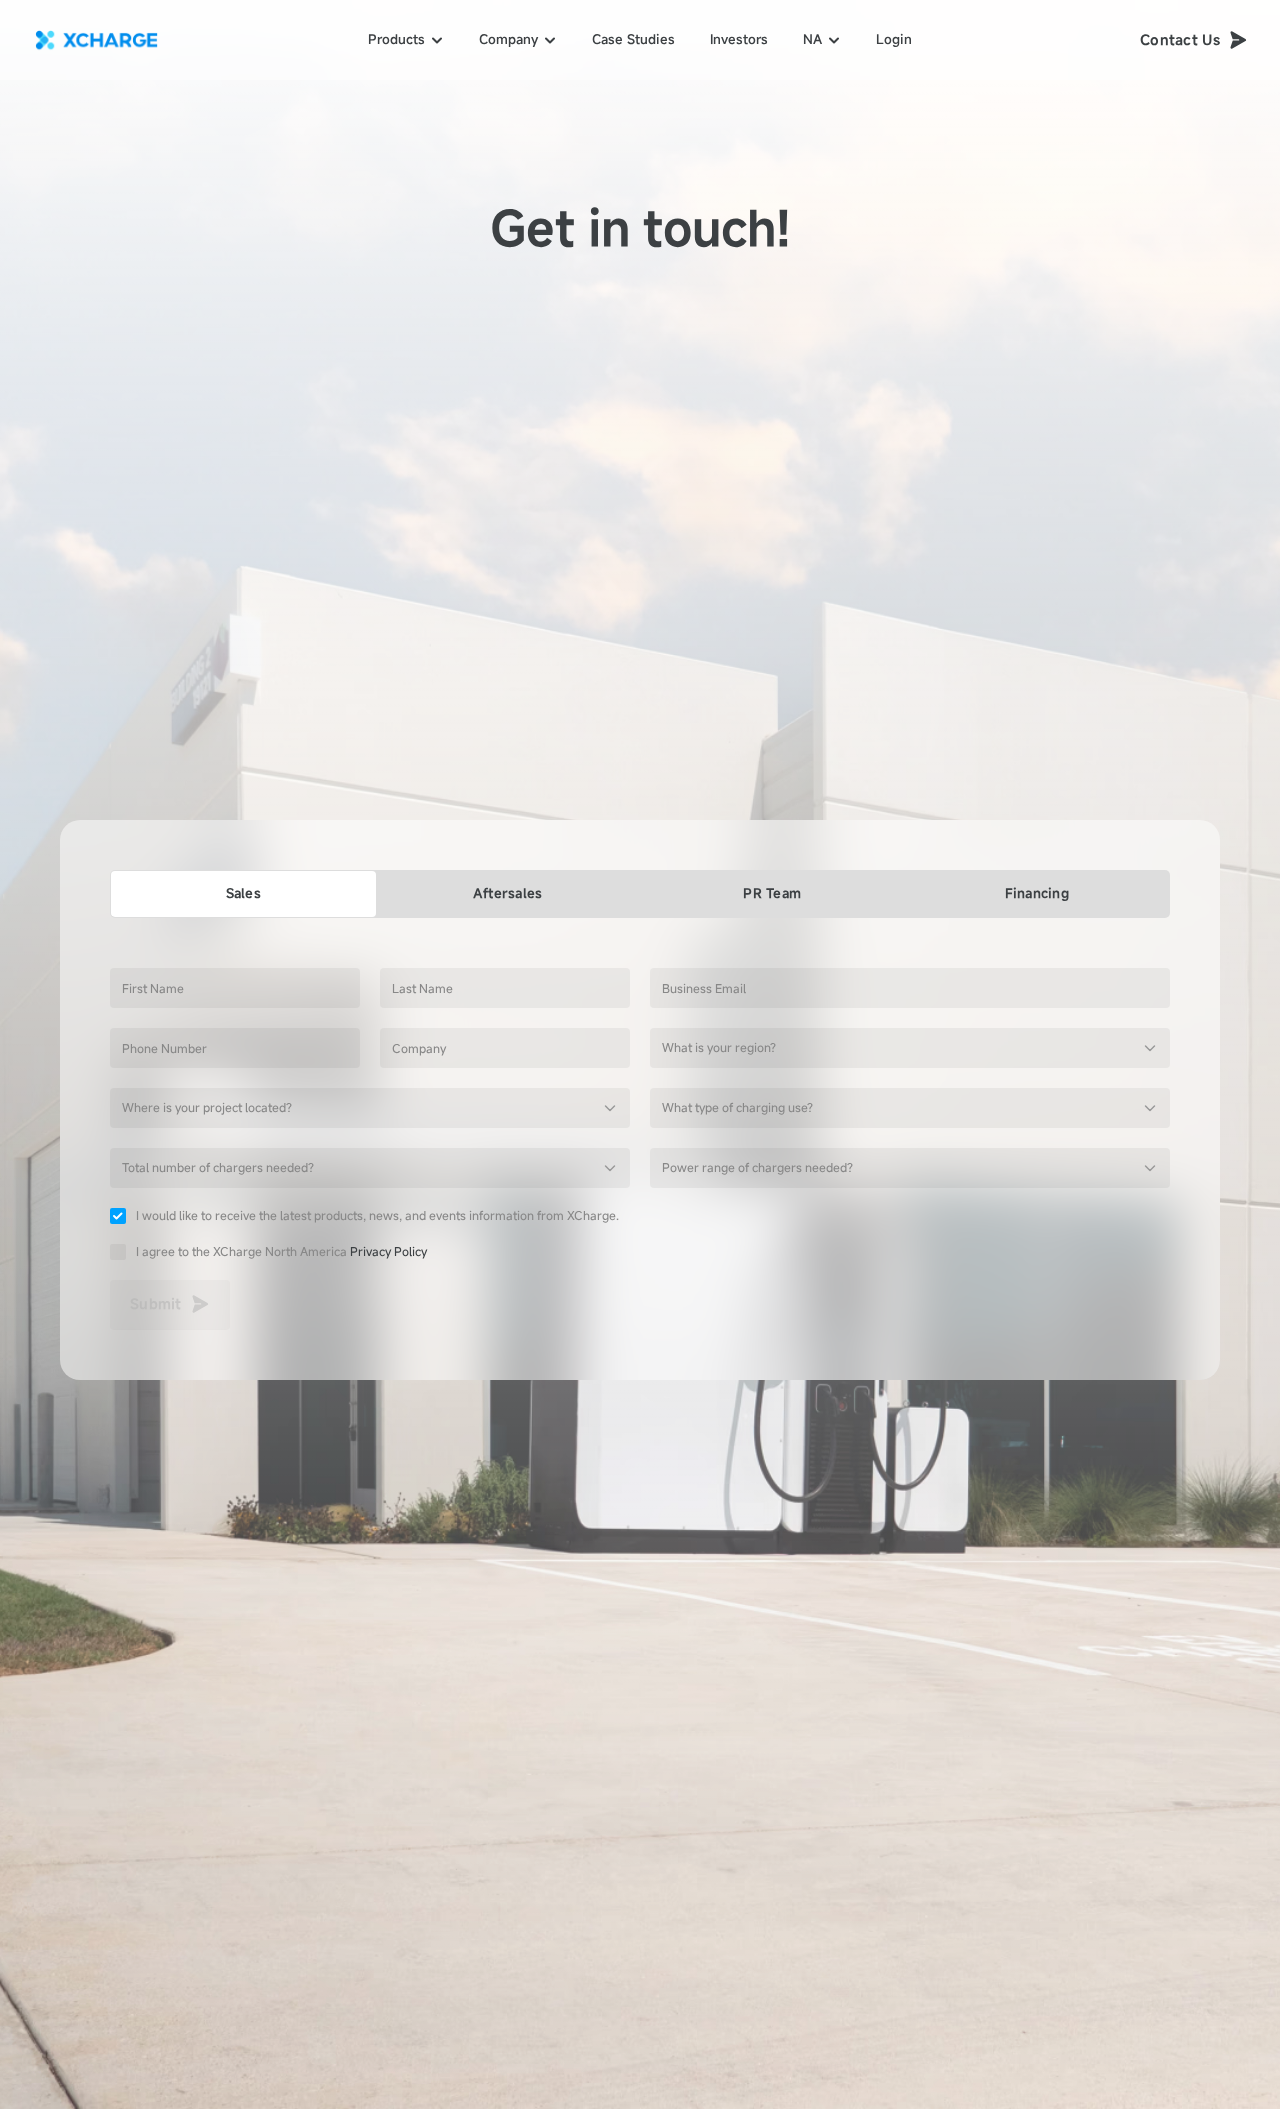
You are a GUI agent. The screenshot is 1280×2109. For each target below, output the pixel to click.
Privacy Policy (388, 1251)
